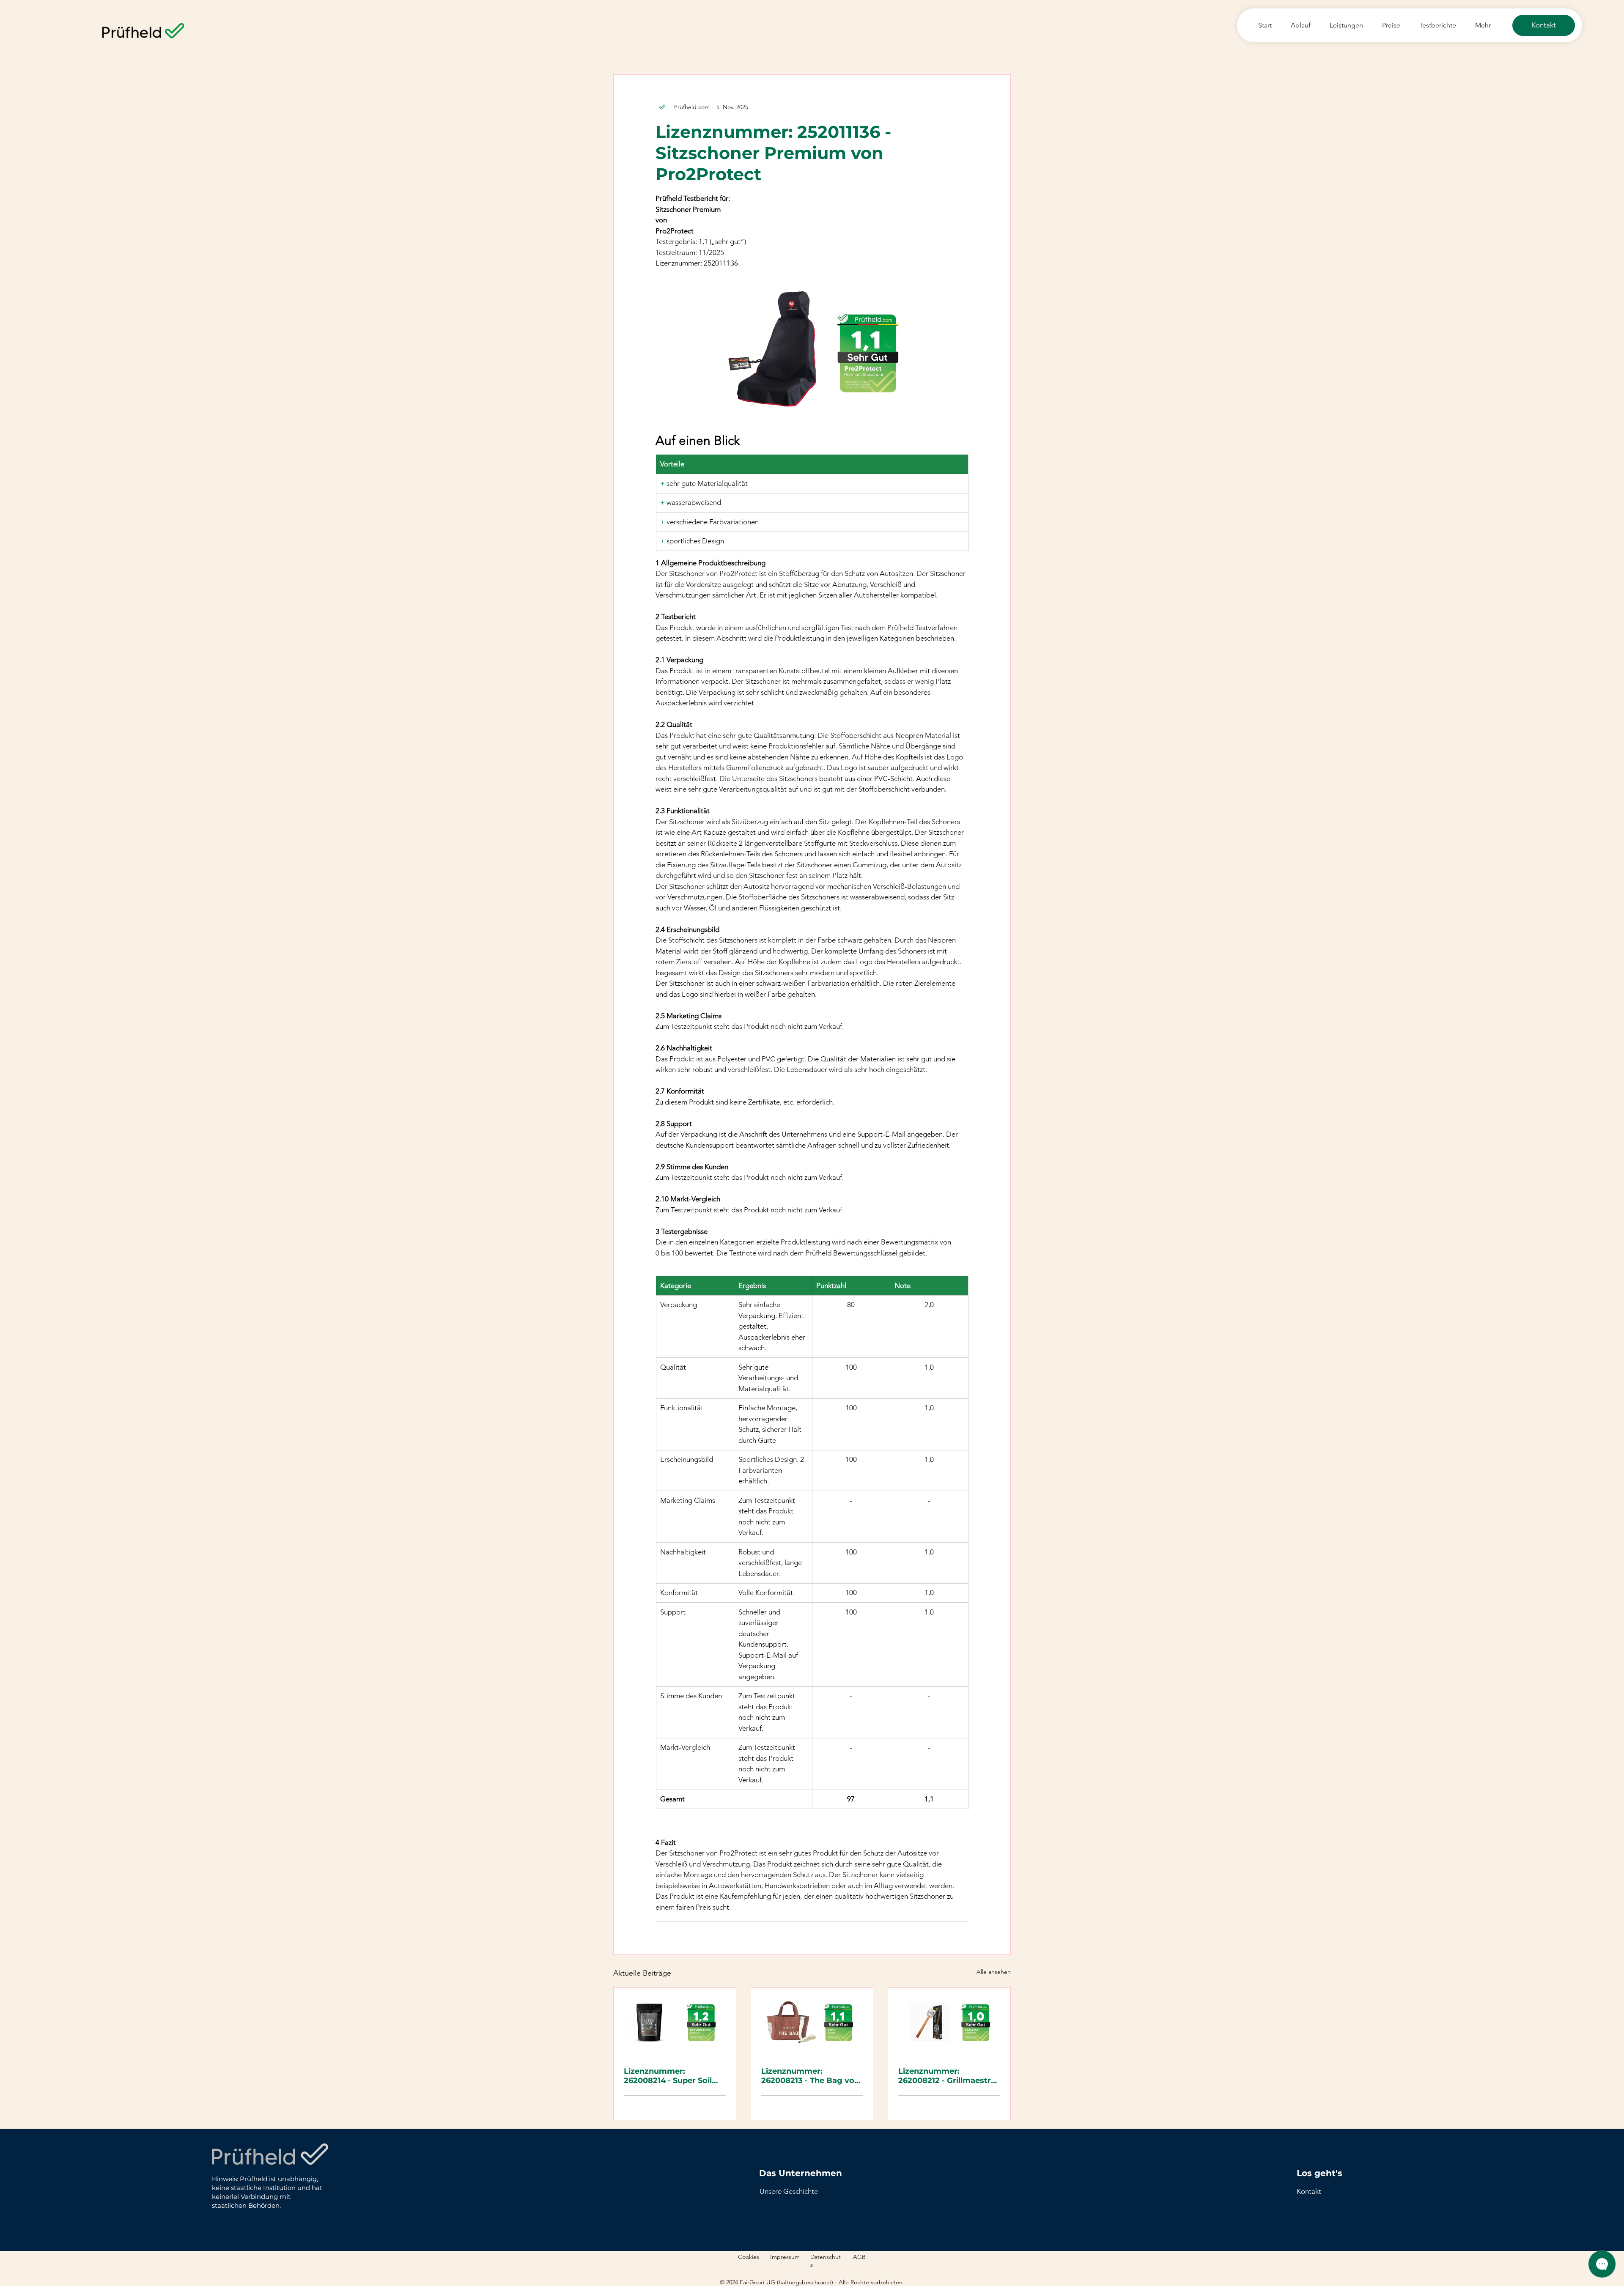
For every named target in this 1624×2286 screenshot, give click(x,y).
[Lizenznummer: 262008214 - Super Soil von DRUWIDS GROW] (675, 2022)
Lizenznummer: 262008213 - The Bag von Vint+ (810, 2076)
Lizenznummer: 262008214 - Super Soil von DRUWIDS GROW (668, 2076)
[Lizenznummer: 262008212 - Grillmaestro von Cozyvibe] (949, 2022)
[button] (1309, 2191)
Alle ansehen (994, 1972)
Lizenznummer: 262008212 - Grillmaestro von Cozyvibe (947, 2076)
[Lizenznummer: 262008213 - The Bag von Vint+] (812, 2022)
